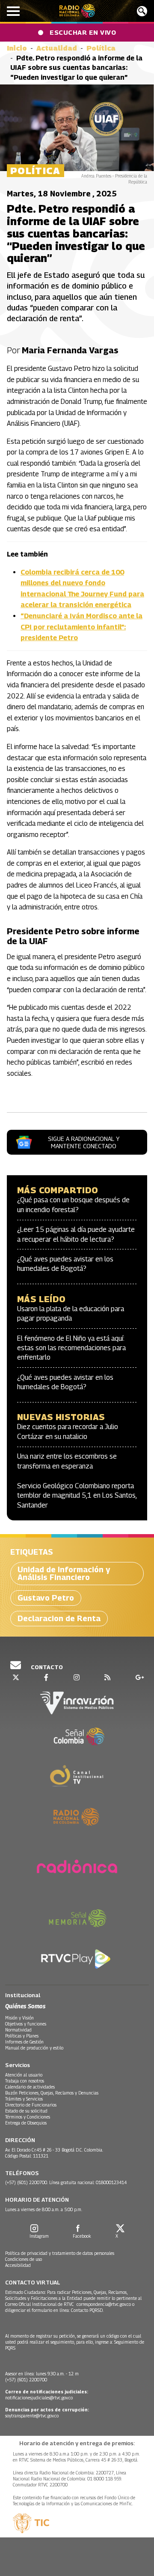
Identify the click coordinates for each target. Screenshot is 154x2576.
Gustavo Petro (46, 1598)
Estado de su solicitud (26, 2111)
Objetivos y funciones (26, 2024)
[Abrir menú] (13, 11)
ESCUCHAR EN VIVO (83, 32)
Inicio (17, 48)
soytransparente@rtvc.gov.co (32, 2416)
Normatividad (18, 2030)
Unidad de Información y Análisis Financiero (64, 1573)
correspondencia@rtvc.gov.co (104, 2304)
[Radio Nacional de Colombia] (77, 11)
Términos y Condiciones (28, 2117)
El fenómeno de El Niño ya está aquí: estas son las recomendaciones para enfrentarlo (71, 1348)
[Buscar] (142, 11)
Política (101, 48)
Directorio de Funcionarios (31, 2105)
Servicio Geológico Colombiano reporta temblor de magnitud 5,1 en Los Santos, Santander (77, 1496)
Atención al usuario (24, 2075)
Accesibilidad (18, 2265)
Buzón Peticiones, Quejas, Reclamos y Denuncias (52, 2093)
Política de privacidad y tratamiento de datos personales (60, 2253)
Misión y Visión (19, 2018)
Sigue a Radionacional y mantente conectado (84, 1142)
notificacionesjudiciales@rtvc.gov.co (39, 2398)
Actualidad (57, 48)
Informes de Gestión (24, 2042)
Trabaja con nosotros (25, 2081)
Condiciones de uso (24, 2259)
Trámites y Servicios (24, 2099)
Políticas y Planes (22, 2036)
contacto (46, 1667)
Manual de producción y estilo (34, 2048)
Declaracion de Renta (59, 1618)
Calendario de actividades (30, 2087)
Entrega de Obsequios (26, 2123)
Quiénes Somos (25, 2006)
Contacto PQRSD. (88, 2310)
